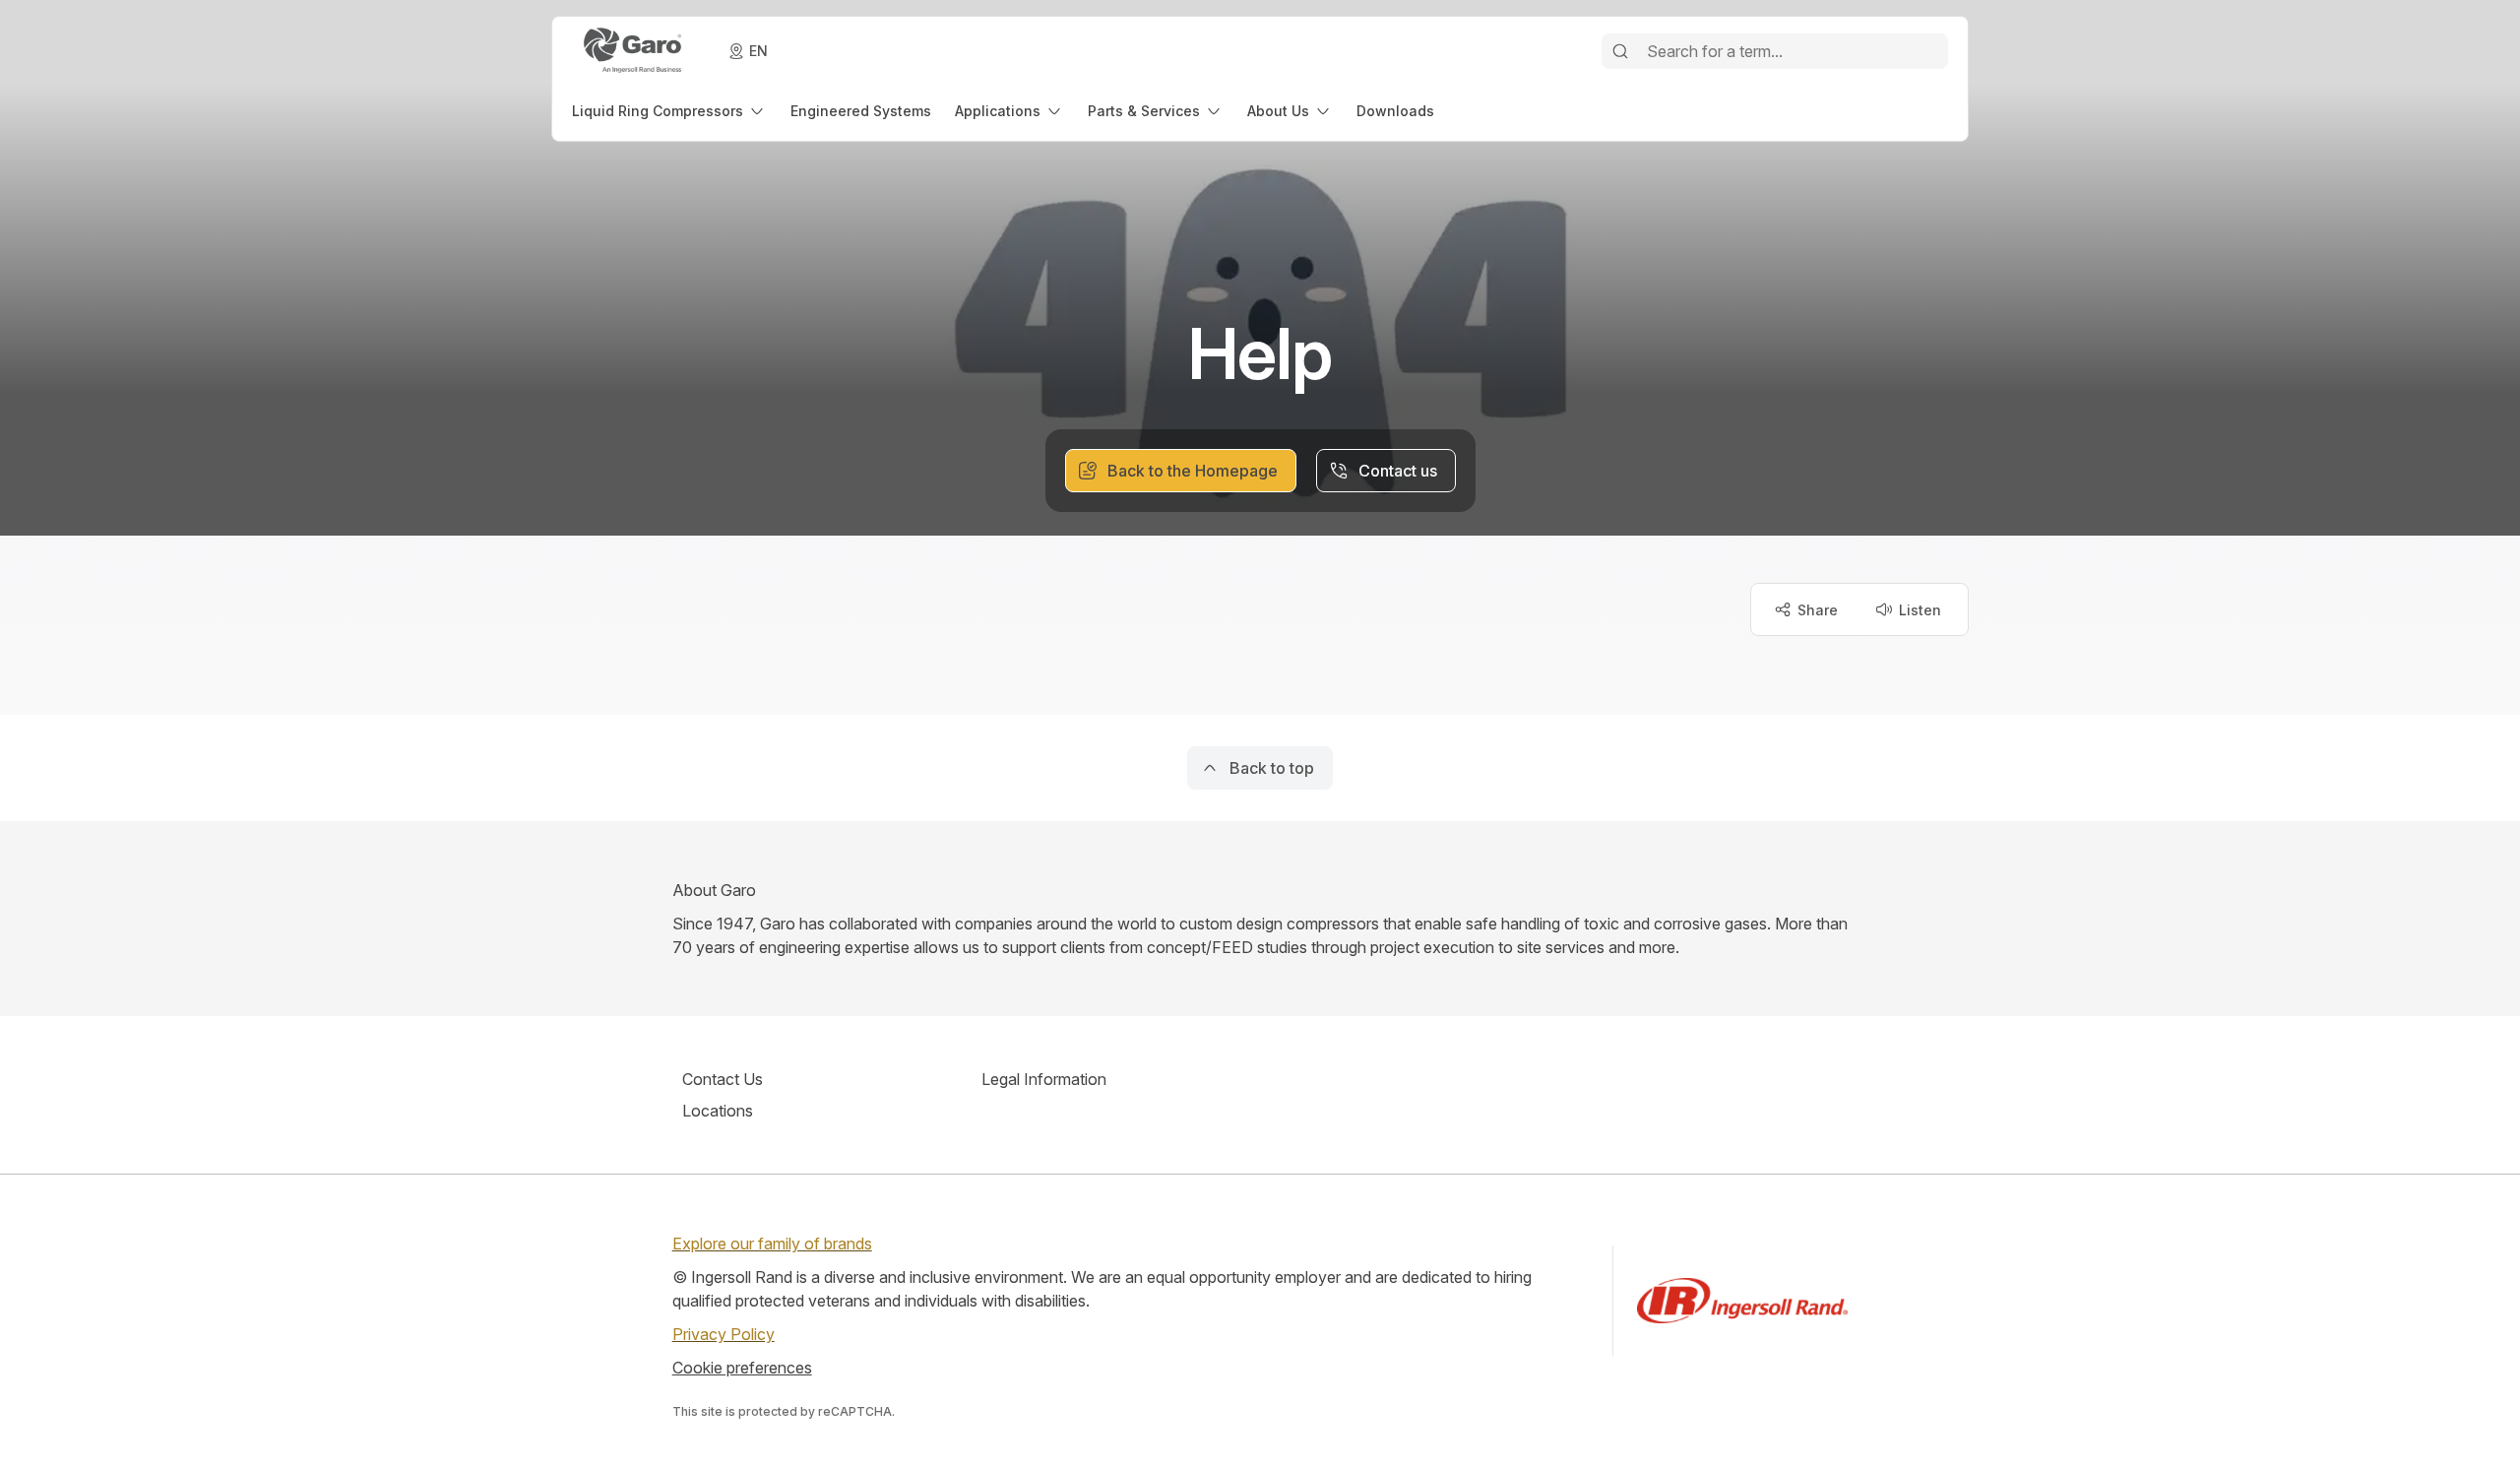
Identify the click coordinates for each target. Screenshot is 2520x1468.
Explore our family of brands (772, 1244)
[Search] (1620, 51)
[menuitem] (669, 111)
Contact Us (723, 1079)
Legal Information (1044, 1079)
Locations (718, 1111)
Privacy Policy (724, 1334)
